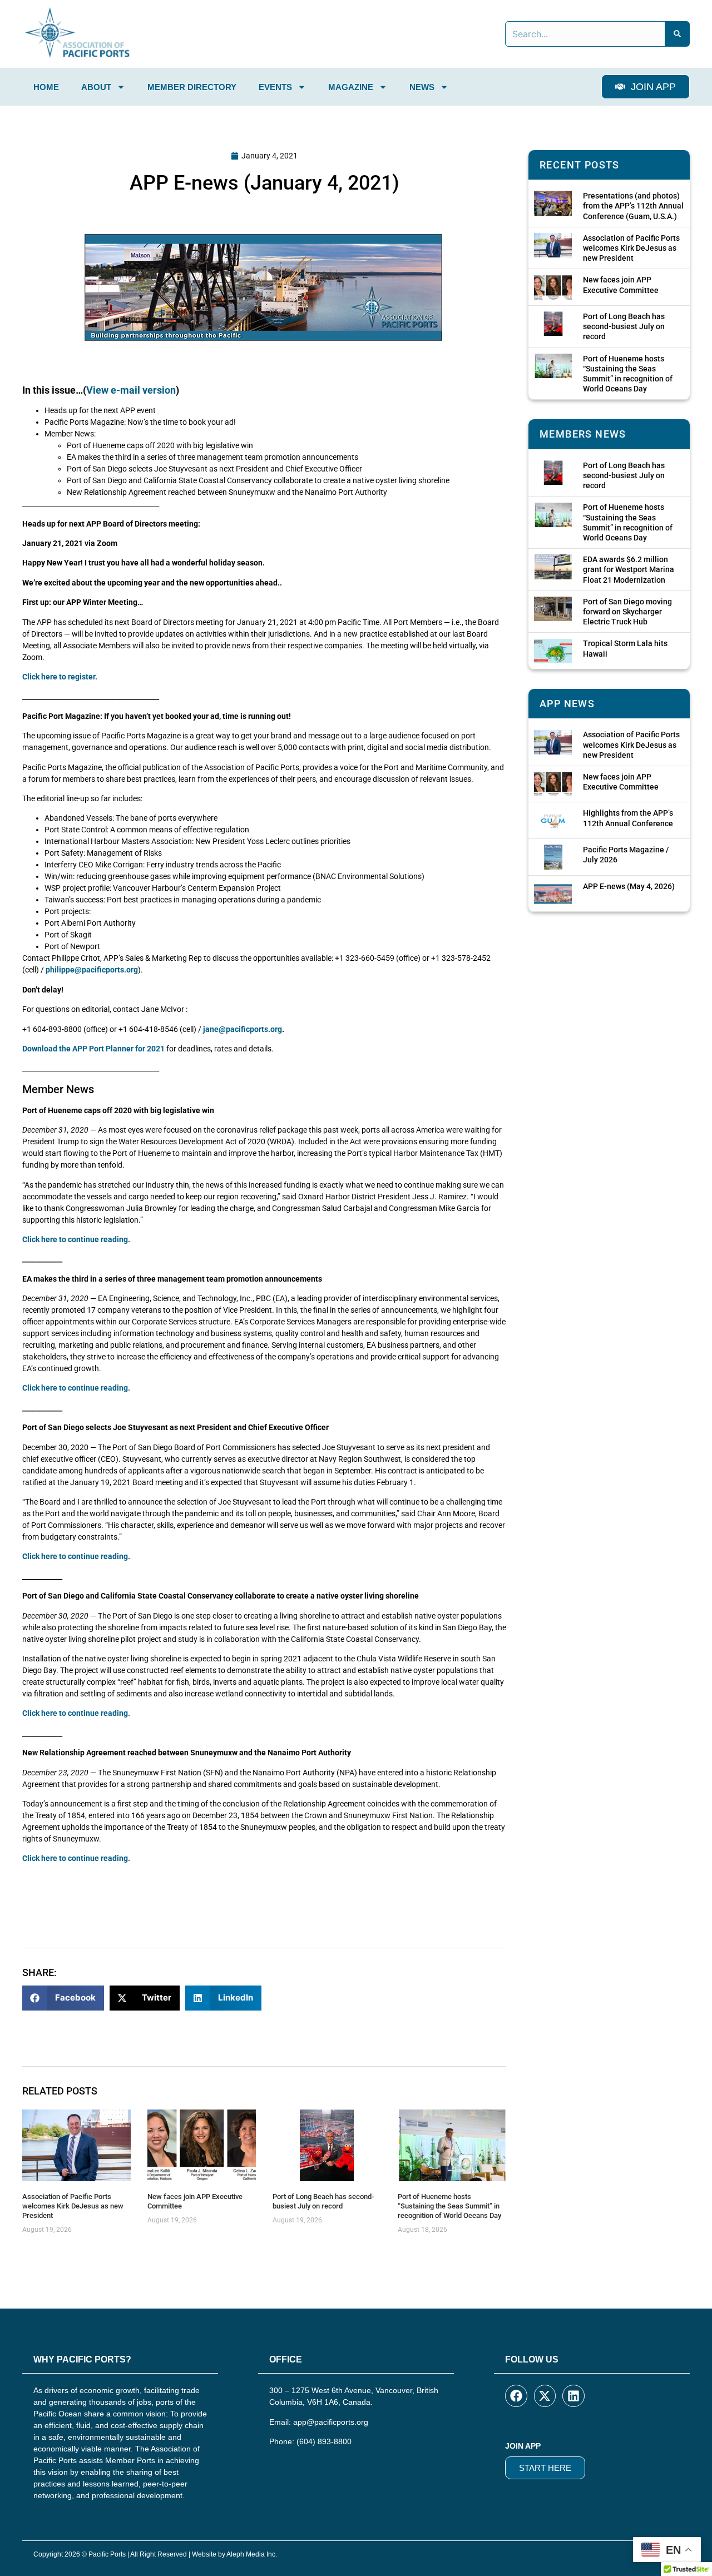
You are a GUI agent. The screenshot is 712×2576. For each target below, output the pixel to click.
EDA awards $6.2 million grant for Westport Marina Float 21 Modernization (629, 569)
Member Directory (192, 87)
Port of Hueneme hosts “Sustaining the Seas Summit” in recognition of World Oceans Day (449, 2206)
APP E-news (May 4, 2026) (629, 886)
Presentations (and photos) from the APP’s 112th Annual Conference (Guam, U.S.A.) (633, 206)
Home (46, 87)
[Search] (678, 34)
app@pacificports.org (331, 2422)
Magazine (351, 87)
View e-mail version (131, 390)
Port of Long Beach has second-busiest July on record (323, 2201)
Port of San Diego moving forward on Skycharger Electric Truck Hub (627, 612)
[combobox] (585, 34)
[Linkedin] (573, 2396)
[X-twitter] (545, 2396)
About (96, 87)
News (422, 87)
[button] (63, 1998)
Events (275, 87)
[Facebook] (516, 2396)
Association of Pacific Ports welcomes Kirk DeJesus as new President (73, 2206)
